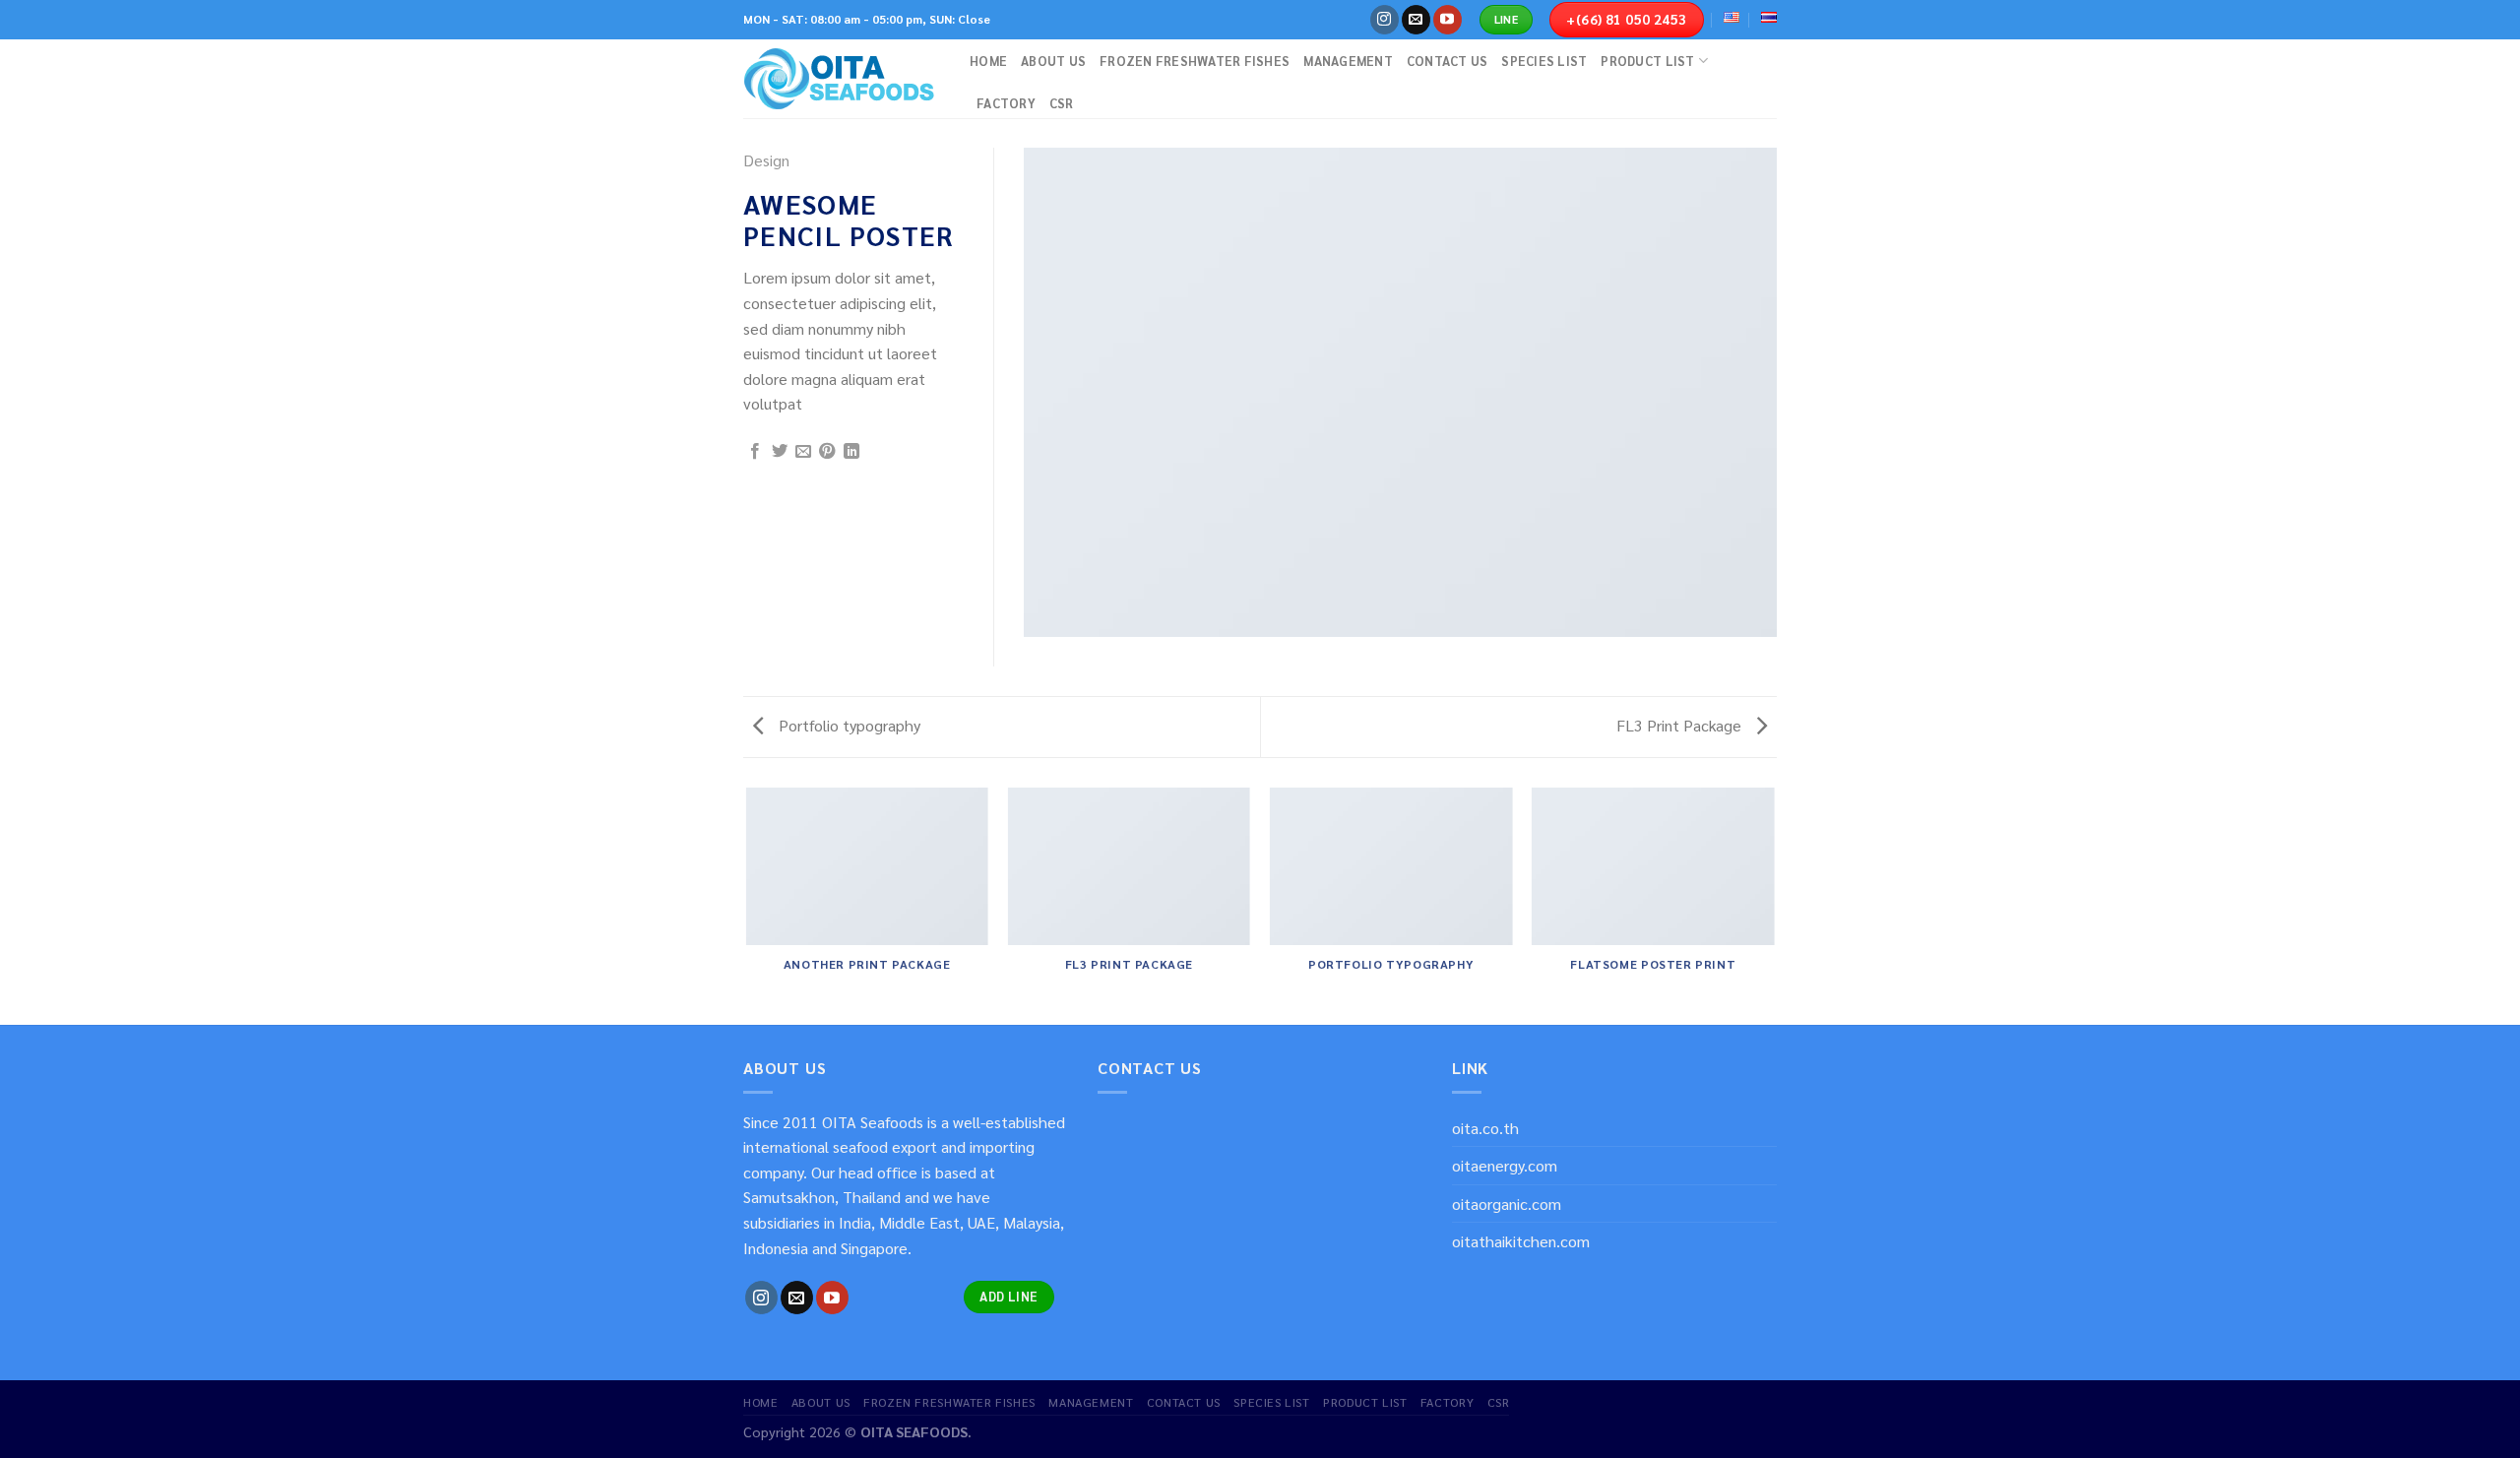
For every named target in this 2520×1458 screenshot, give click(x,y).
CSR (1062, 103)
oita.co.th (1485, 1128)
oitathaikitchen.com (1521, 1241)
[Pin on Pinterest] (827, 452)
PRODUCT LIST (1647, 61)
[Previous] (747, 905)
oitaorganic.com (1507, 1204)
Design (766, 160)
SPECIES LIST (1544, 61)
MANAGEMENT (1348, 61)
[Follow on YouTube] (1448, 20)
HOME (988, 61)
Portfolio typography (848, 725)
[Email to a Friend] (803, 452)
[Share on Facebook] (755, 452)
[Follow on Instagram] (1385, 20)
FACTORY (1006, 103)
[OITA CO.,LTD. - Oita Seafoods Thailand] (842, 79)
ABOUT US (1053, 61)
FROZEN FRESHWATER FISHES (1195, 61)
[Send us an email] (1416, 20)
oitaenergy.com (1505, 1165)
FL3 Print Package (1681, 725)
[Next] (1774, 905)
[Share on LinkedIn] (851, 452)
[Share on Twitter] (780, 452)
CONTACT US (1448, 61)
